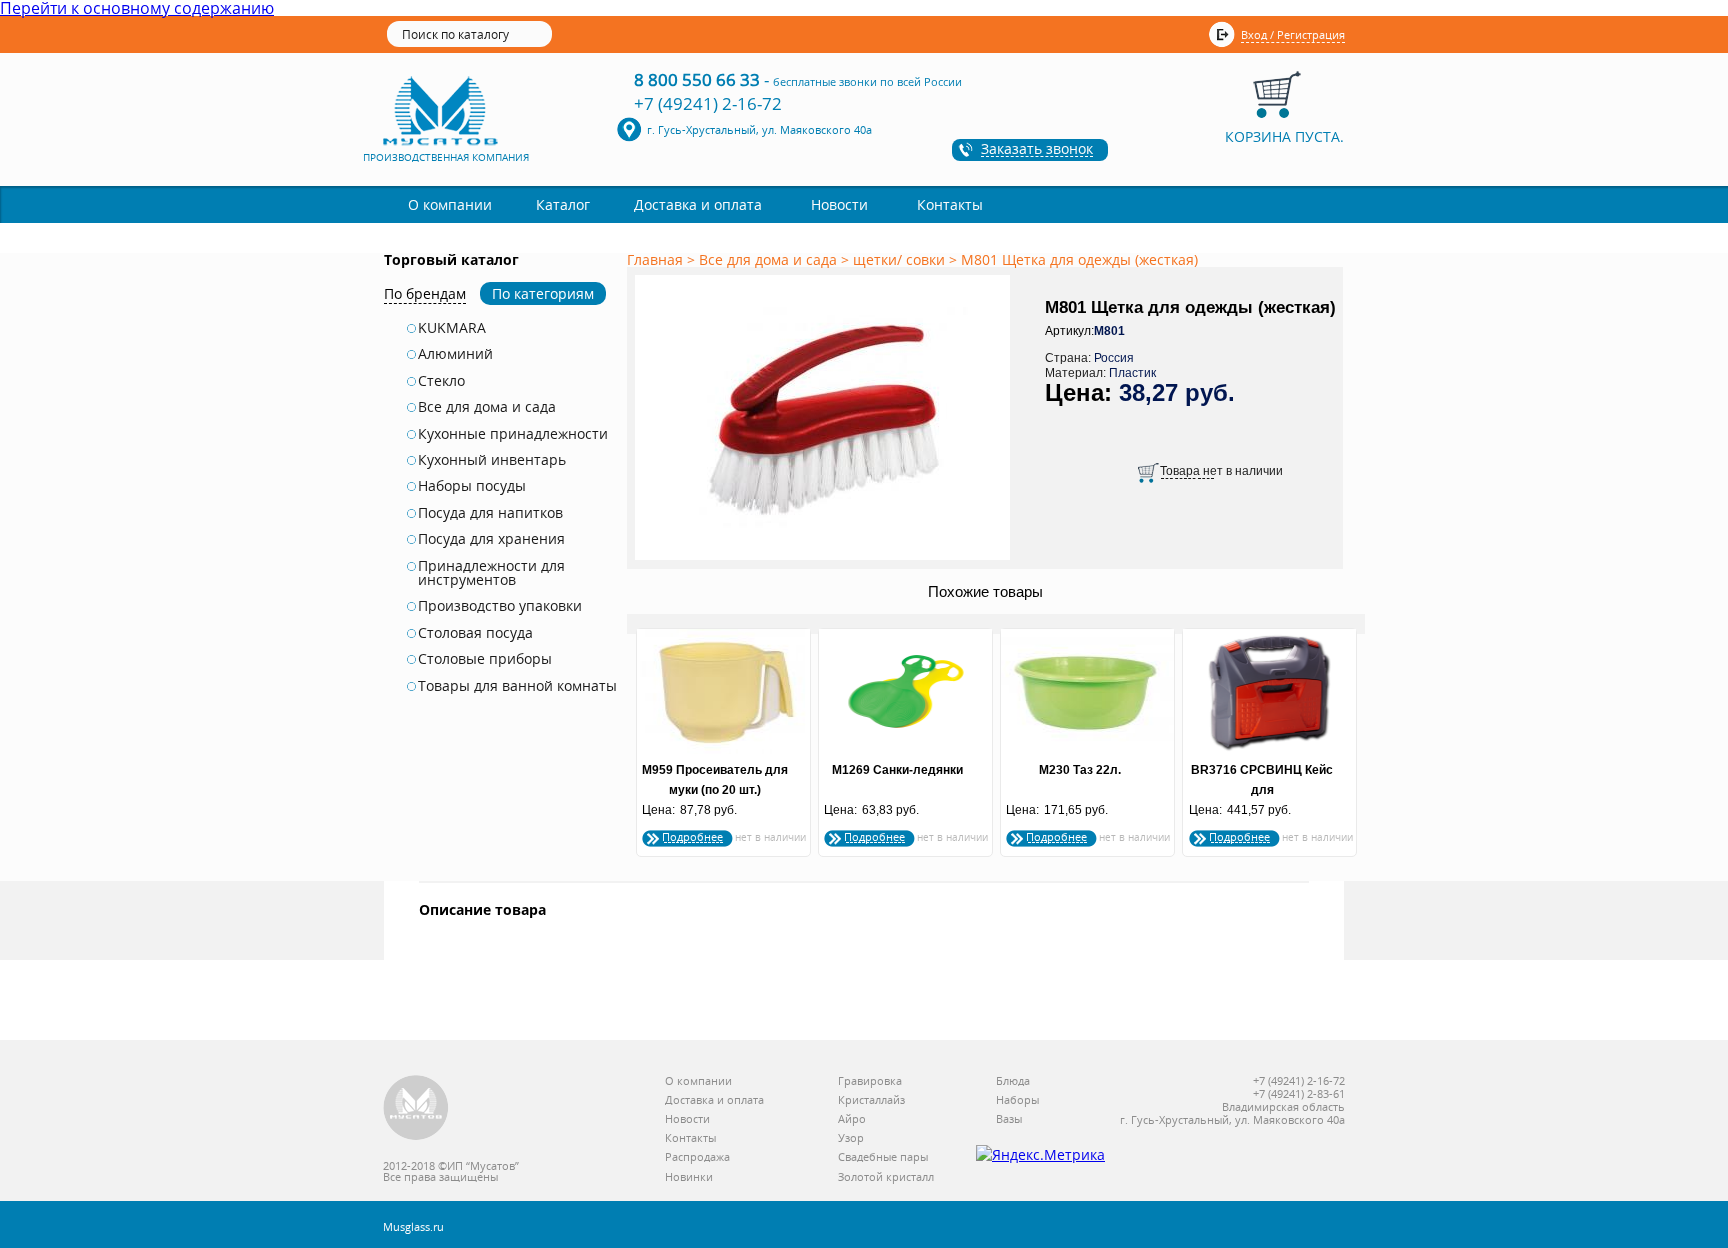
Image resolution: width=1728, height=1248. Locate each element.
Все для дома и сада (487, 407)
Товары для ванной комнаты (517, 686)
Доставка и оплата (698, 204)
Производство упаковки (500, 606)
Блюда (1013, 1081)
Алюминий (455, 354)
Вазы (1009, 1119)
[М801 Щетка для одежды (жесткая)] (826, 561)
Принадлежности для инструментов (491, 573)
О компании (450, 204)
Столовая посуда (475, 633)
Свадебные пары (883, 1157)
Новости (839, 204)
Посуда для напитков (490, 513)
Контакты (950, 204)
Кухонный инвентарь (492, 460)
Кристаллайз (871, 1100)
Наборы (1017, 1100)
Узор (851, 1138)
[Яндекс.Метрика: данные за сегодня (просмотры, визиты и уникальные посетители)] (1040, 1155)
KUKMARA (452, 328)
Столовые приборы (485, 659)
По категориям (543, 293)
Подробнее (692, 836)
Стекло (441, 381)
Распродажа (697, 1157)
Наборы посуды (472, 486)
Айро (852, 1119)
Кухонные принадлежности (513, 434)
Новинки (689, 1177)
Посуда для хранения (491, 539)
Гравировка (870, 1081)
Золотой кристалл (886, 1177)
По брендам (425, 293)
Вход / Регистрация (1293, 34)
